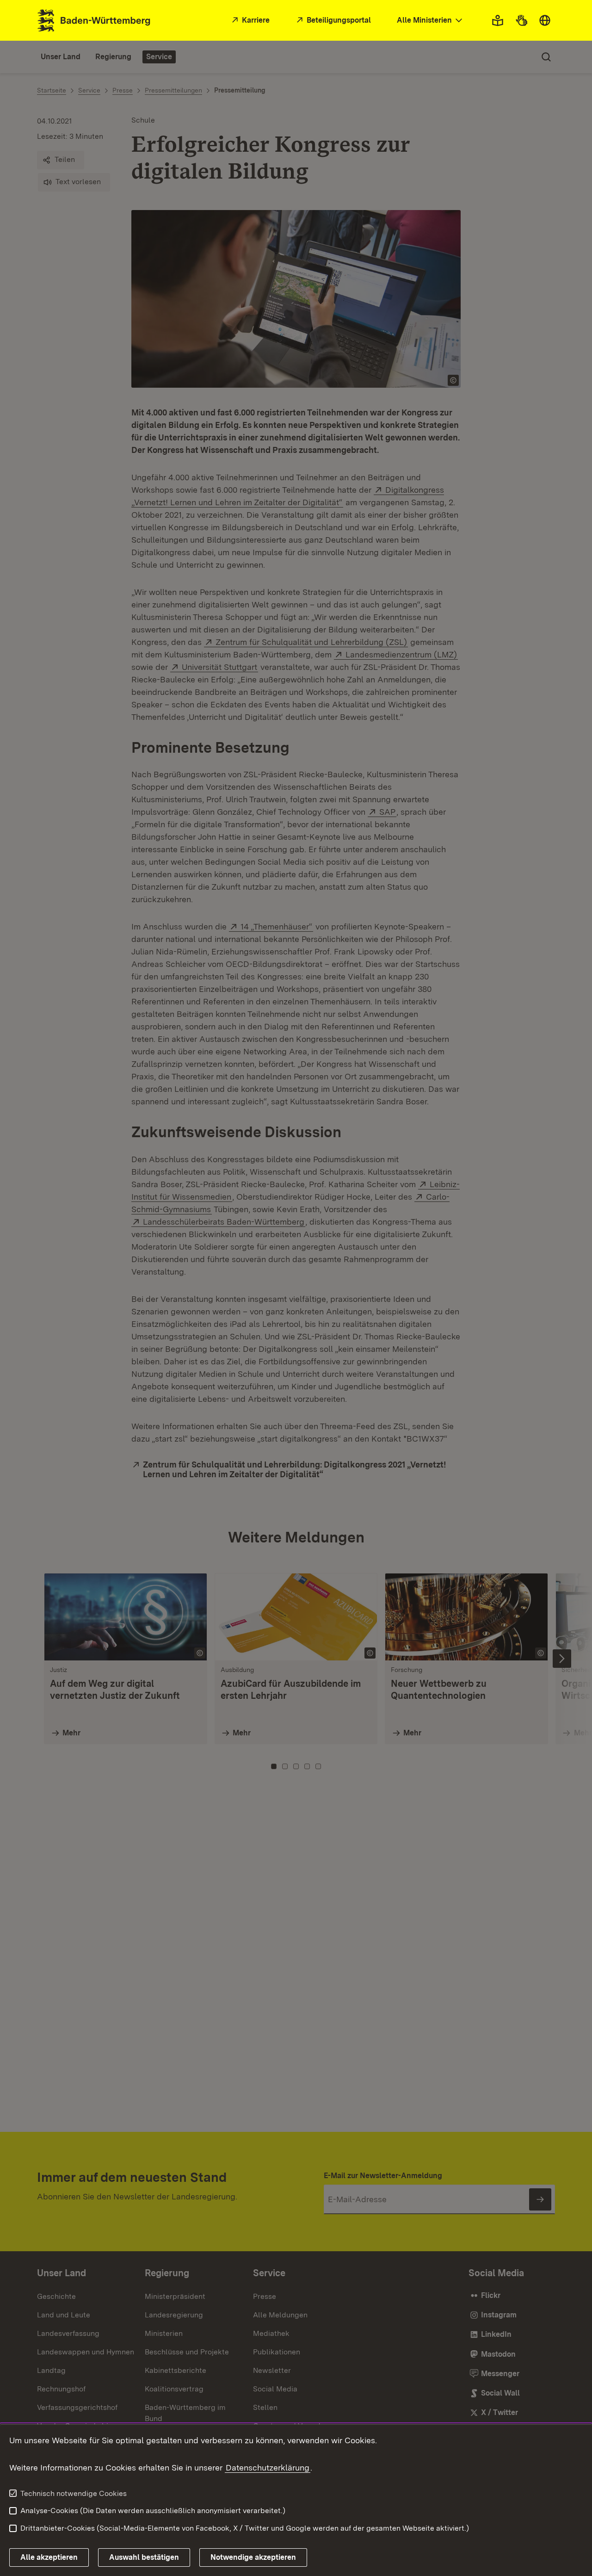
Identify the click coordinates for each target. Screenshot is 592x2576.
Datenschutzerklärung (268, 2468)
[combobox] (431, 21)
